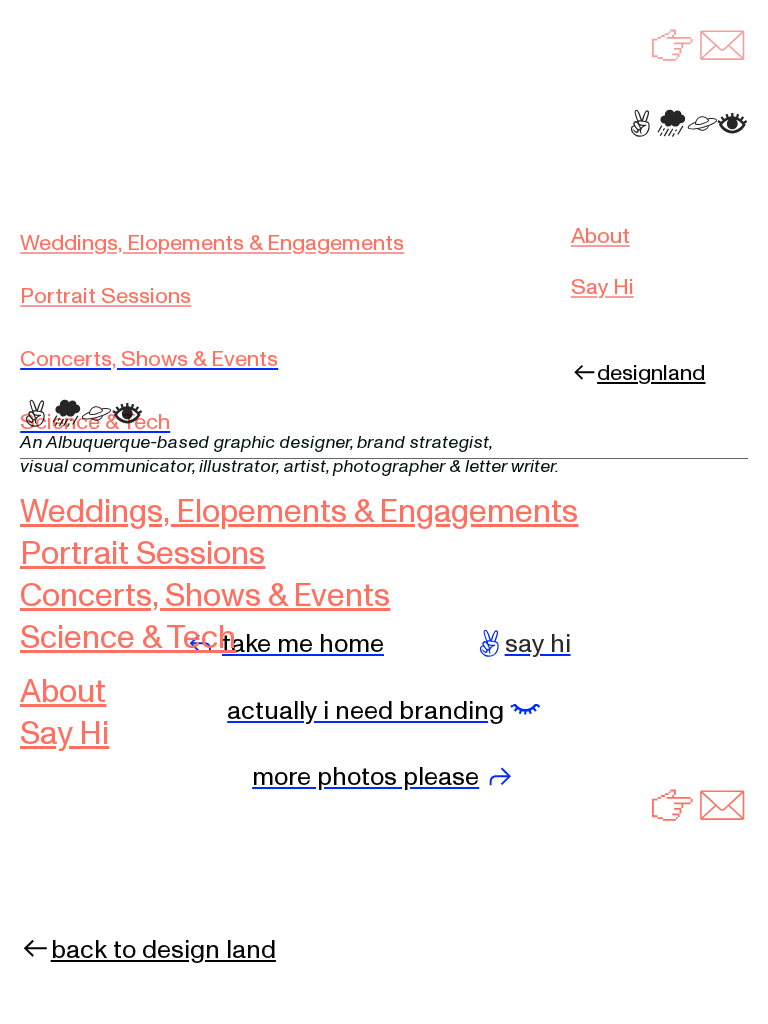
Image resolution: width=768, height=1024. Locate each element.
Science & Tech (95, 422)
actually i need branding (365, 711)
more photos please (365, 777)
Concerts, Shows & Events (149, 359)
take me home (303, 644)
